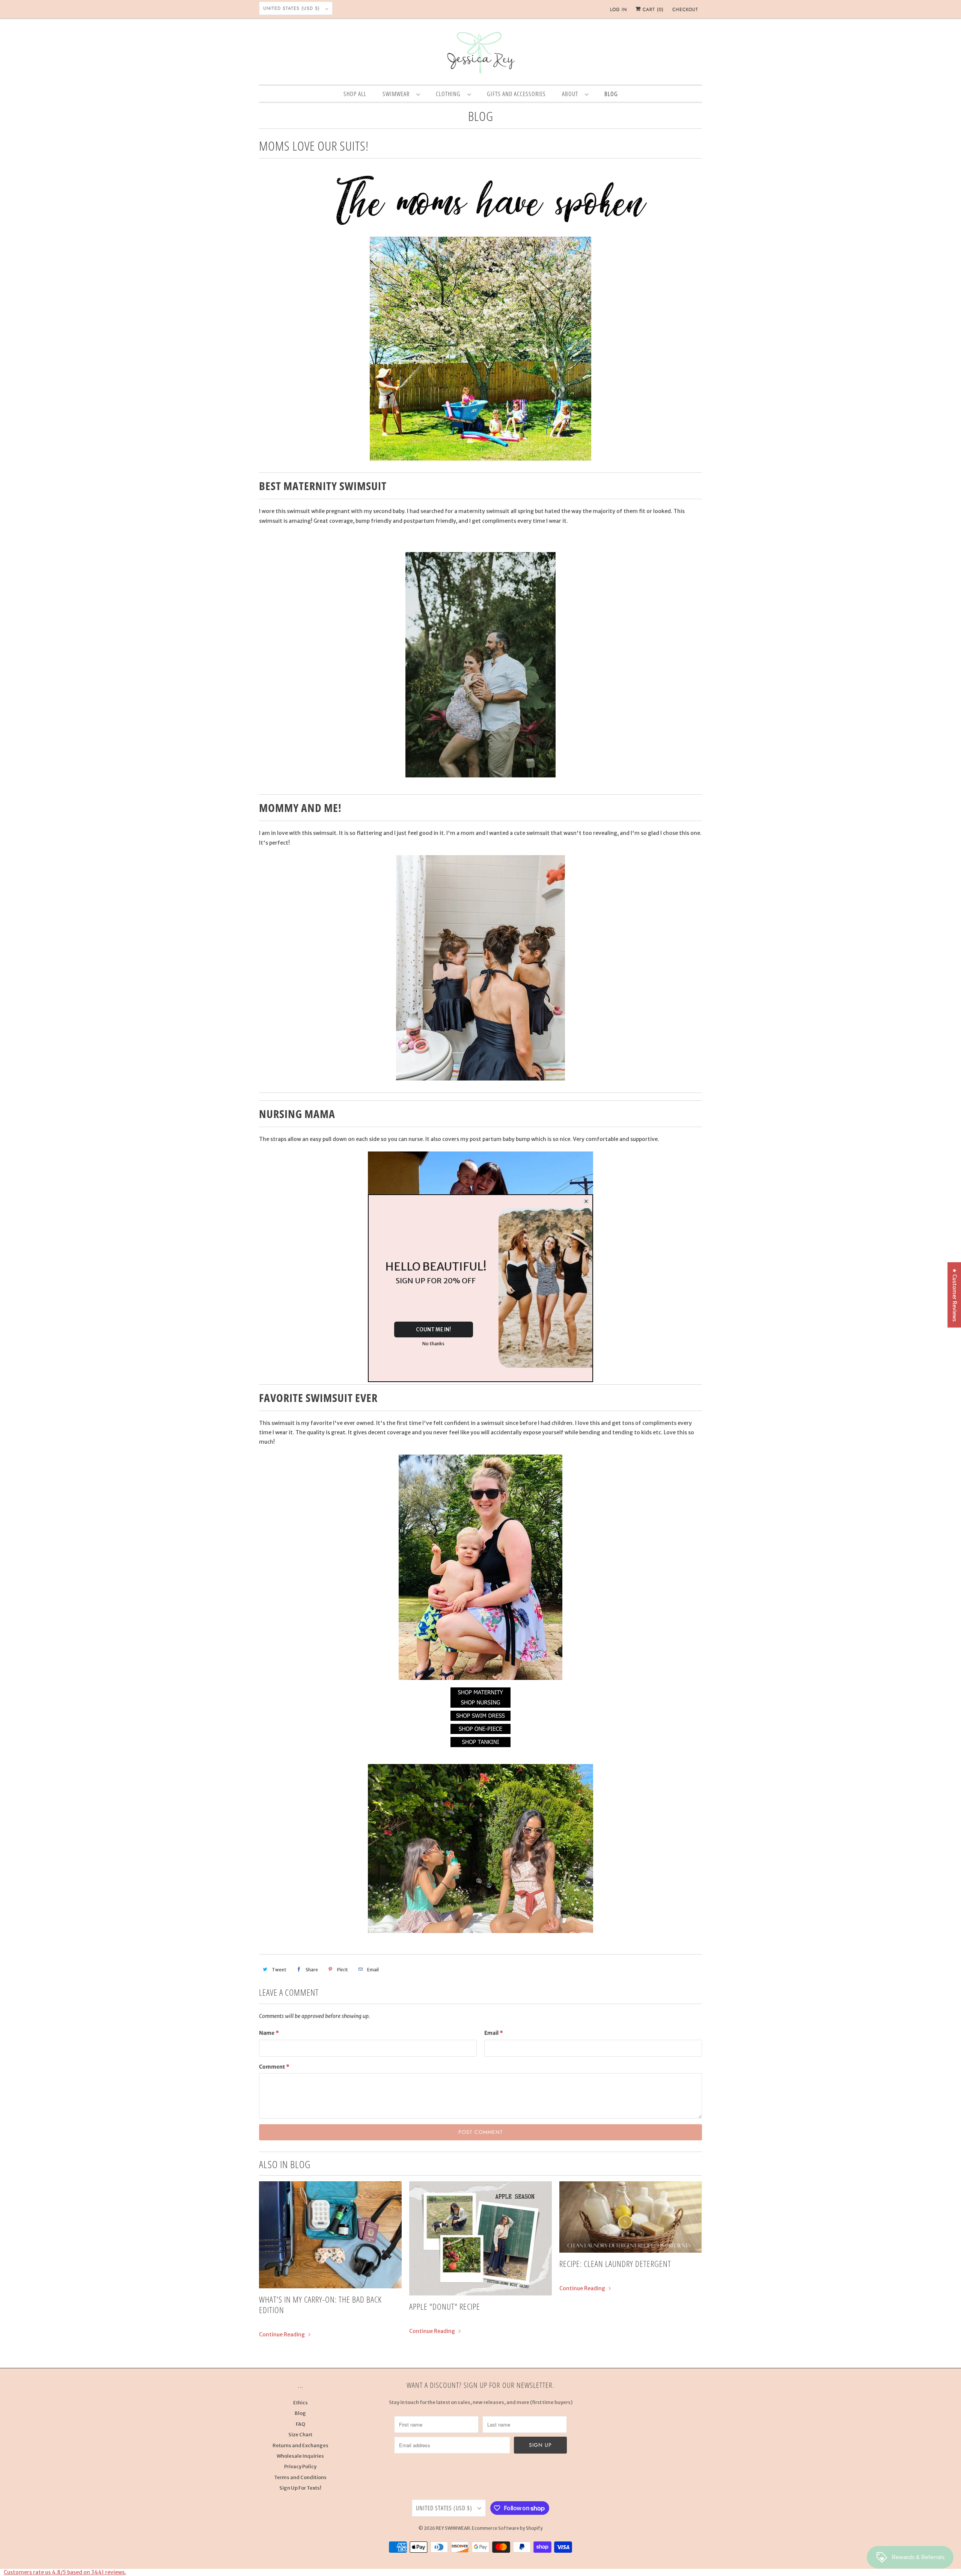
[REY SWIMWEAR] (480, 53)
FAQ (301, 2424)
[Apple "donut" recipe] (480, 2238)
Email (494, 2033)
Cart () (652, 9)
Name (269, 2033)
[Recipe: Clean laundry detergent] (631, 2217)
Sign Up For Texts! (300, 2488)
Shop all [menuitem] (355, 94)
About (572, 94)
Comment (274, 2067)
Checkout (685, 9)
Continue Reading (282, 2335)
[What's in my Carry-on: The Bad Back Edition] (330, 2235)
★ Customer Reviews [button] (955, 1295)
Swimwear (398, 94)
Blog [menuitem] (611, 94)
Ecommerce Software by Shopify (507, 2528)
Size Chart (300, 2435)
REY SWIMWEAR (453, 2528)
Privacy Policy (300, 2467)
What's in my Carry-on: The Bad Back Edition (320, 2304)
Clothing (450, 94)
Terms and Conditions (300, 2477)
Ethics (301, 2403)
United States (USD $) (292, 8)
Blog (481, 116)
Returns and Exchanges (301, 2445)
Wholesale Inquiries (300, 2456)
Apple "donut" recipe (445, 2306)
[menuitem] (401, 94)
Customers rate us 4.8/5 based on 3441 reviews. (65, 2572)
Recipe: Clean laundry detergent (615, 2264)
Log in (618, 9)
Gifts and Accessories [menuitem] (516, 94)
